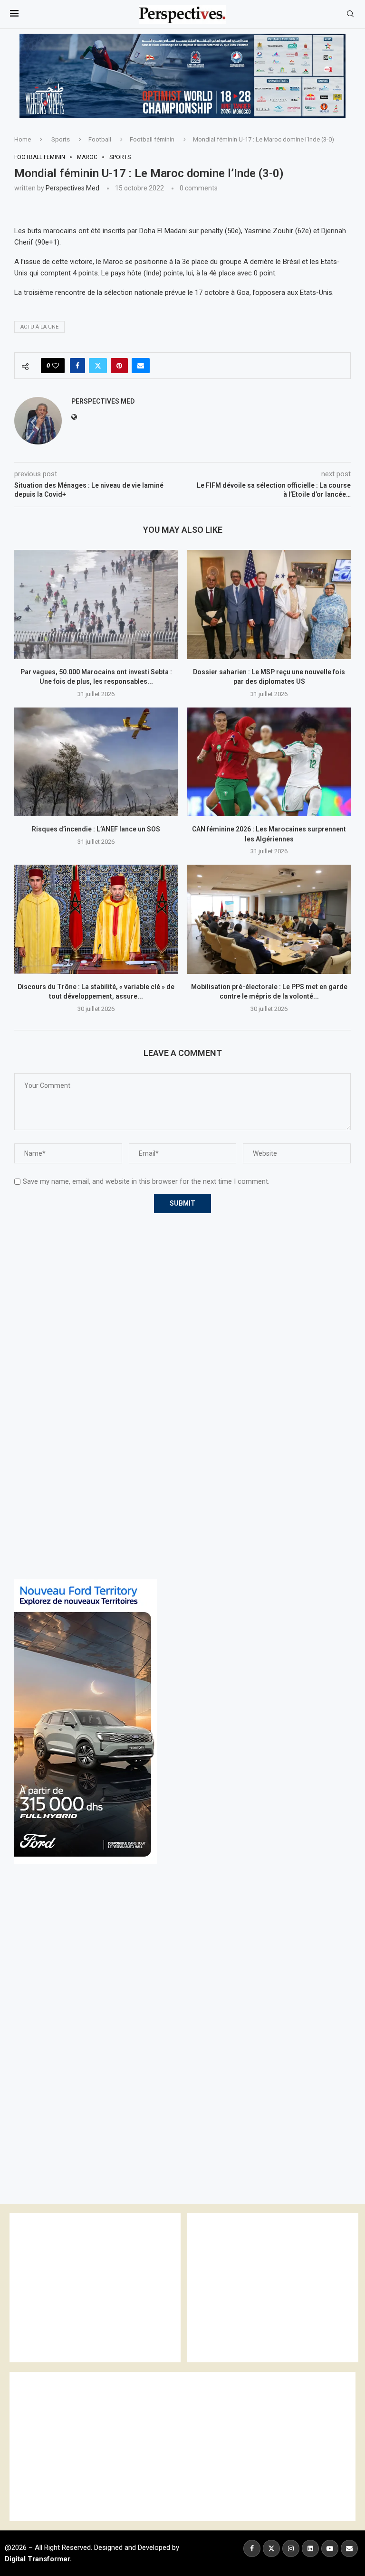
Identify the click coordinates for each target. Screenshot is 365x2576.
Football (100, 139)
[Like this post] (56, 366)
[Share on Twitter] (98, 366)
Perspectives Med (72, 188)
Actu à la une (39, 327)
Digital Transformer (37, 2559)
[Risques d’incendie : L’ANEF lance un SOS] (96, 762)
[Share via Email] (141, 366)
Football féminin (152, 139)
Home (23, 139)
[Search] (350, 14)
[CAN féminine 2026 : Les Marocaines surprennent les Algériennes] (269, 762)
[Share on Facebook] (77, 366)
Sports (61, 139)
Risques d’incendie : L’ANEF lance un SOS (96, 829)
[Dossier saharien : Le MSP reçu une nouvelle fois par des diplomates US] (269, 604)
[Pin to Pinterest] (119, 366)
